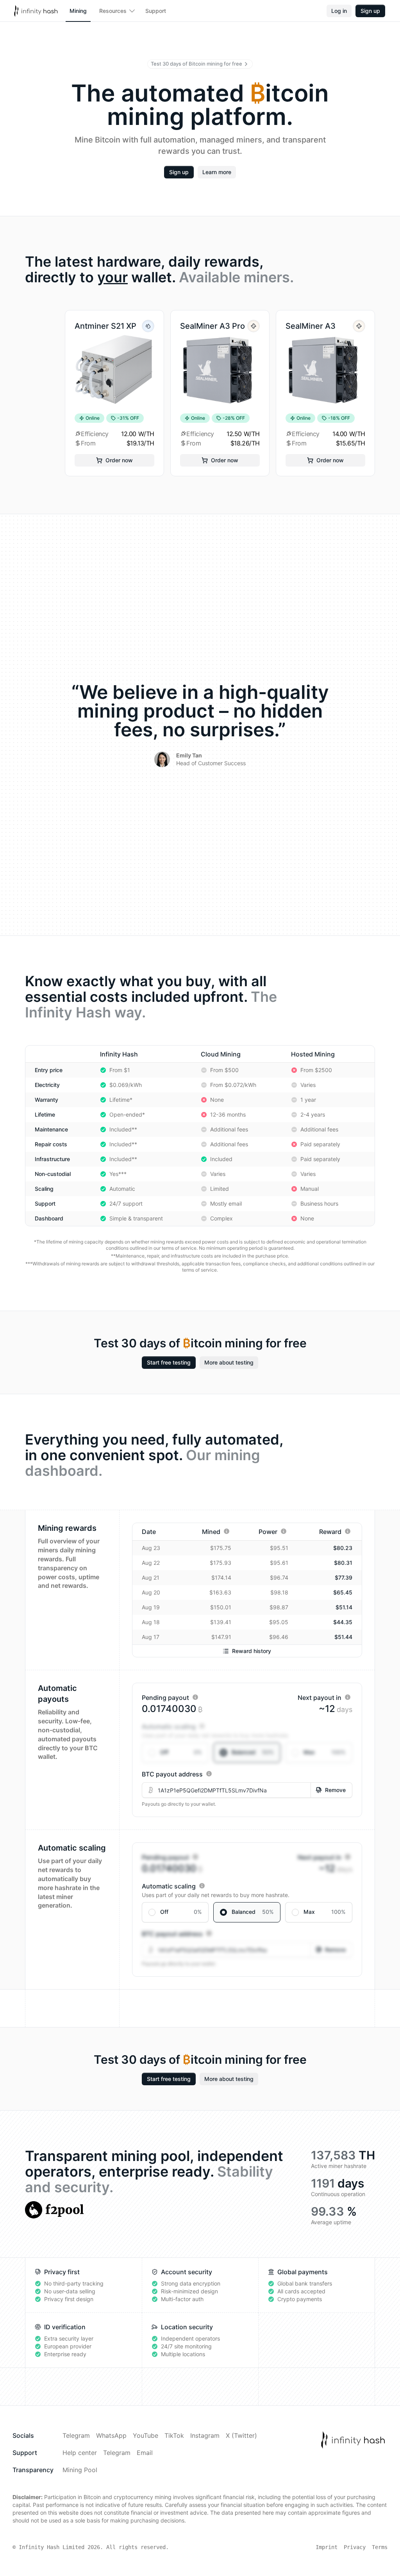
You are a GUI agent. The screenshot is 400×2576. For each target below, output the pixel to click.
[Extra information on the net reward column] (348, 1531)
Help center (80, 2453)
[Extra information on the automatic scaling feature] (202, 1726)
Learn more (217, 172)
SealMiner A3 (311, 326)
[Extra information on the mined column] (227, 1531)
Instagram (205, 2435)
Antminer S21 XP (105, 326)
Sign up (370, 11)
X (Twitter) (241, 2435)
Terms (380, 2547)
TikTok (174, 2435)
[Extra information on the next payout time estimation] (348, 1697)
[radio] (175, 1753)
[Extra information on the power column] (284, 1531)
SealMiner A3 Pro (212, 326)
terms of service (179, 1248)
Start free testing (169, 1362)
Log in (339, 11)
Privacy (355, 2547)
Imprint (327, 2547)
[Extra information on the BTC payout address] (209, 1774)
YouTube (146, 2435)
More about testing (229, 1362)
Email (145, 2453)
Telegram (76, 2435)
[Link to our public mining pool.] (54, 2210)
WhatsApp (111, 2435)
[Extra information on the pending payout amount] (195, 1697)
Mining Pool (80, 2470)
